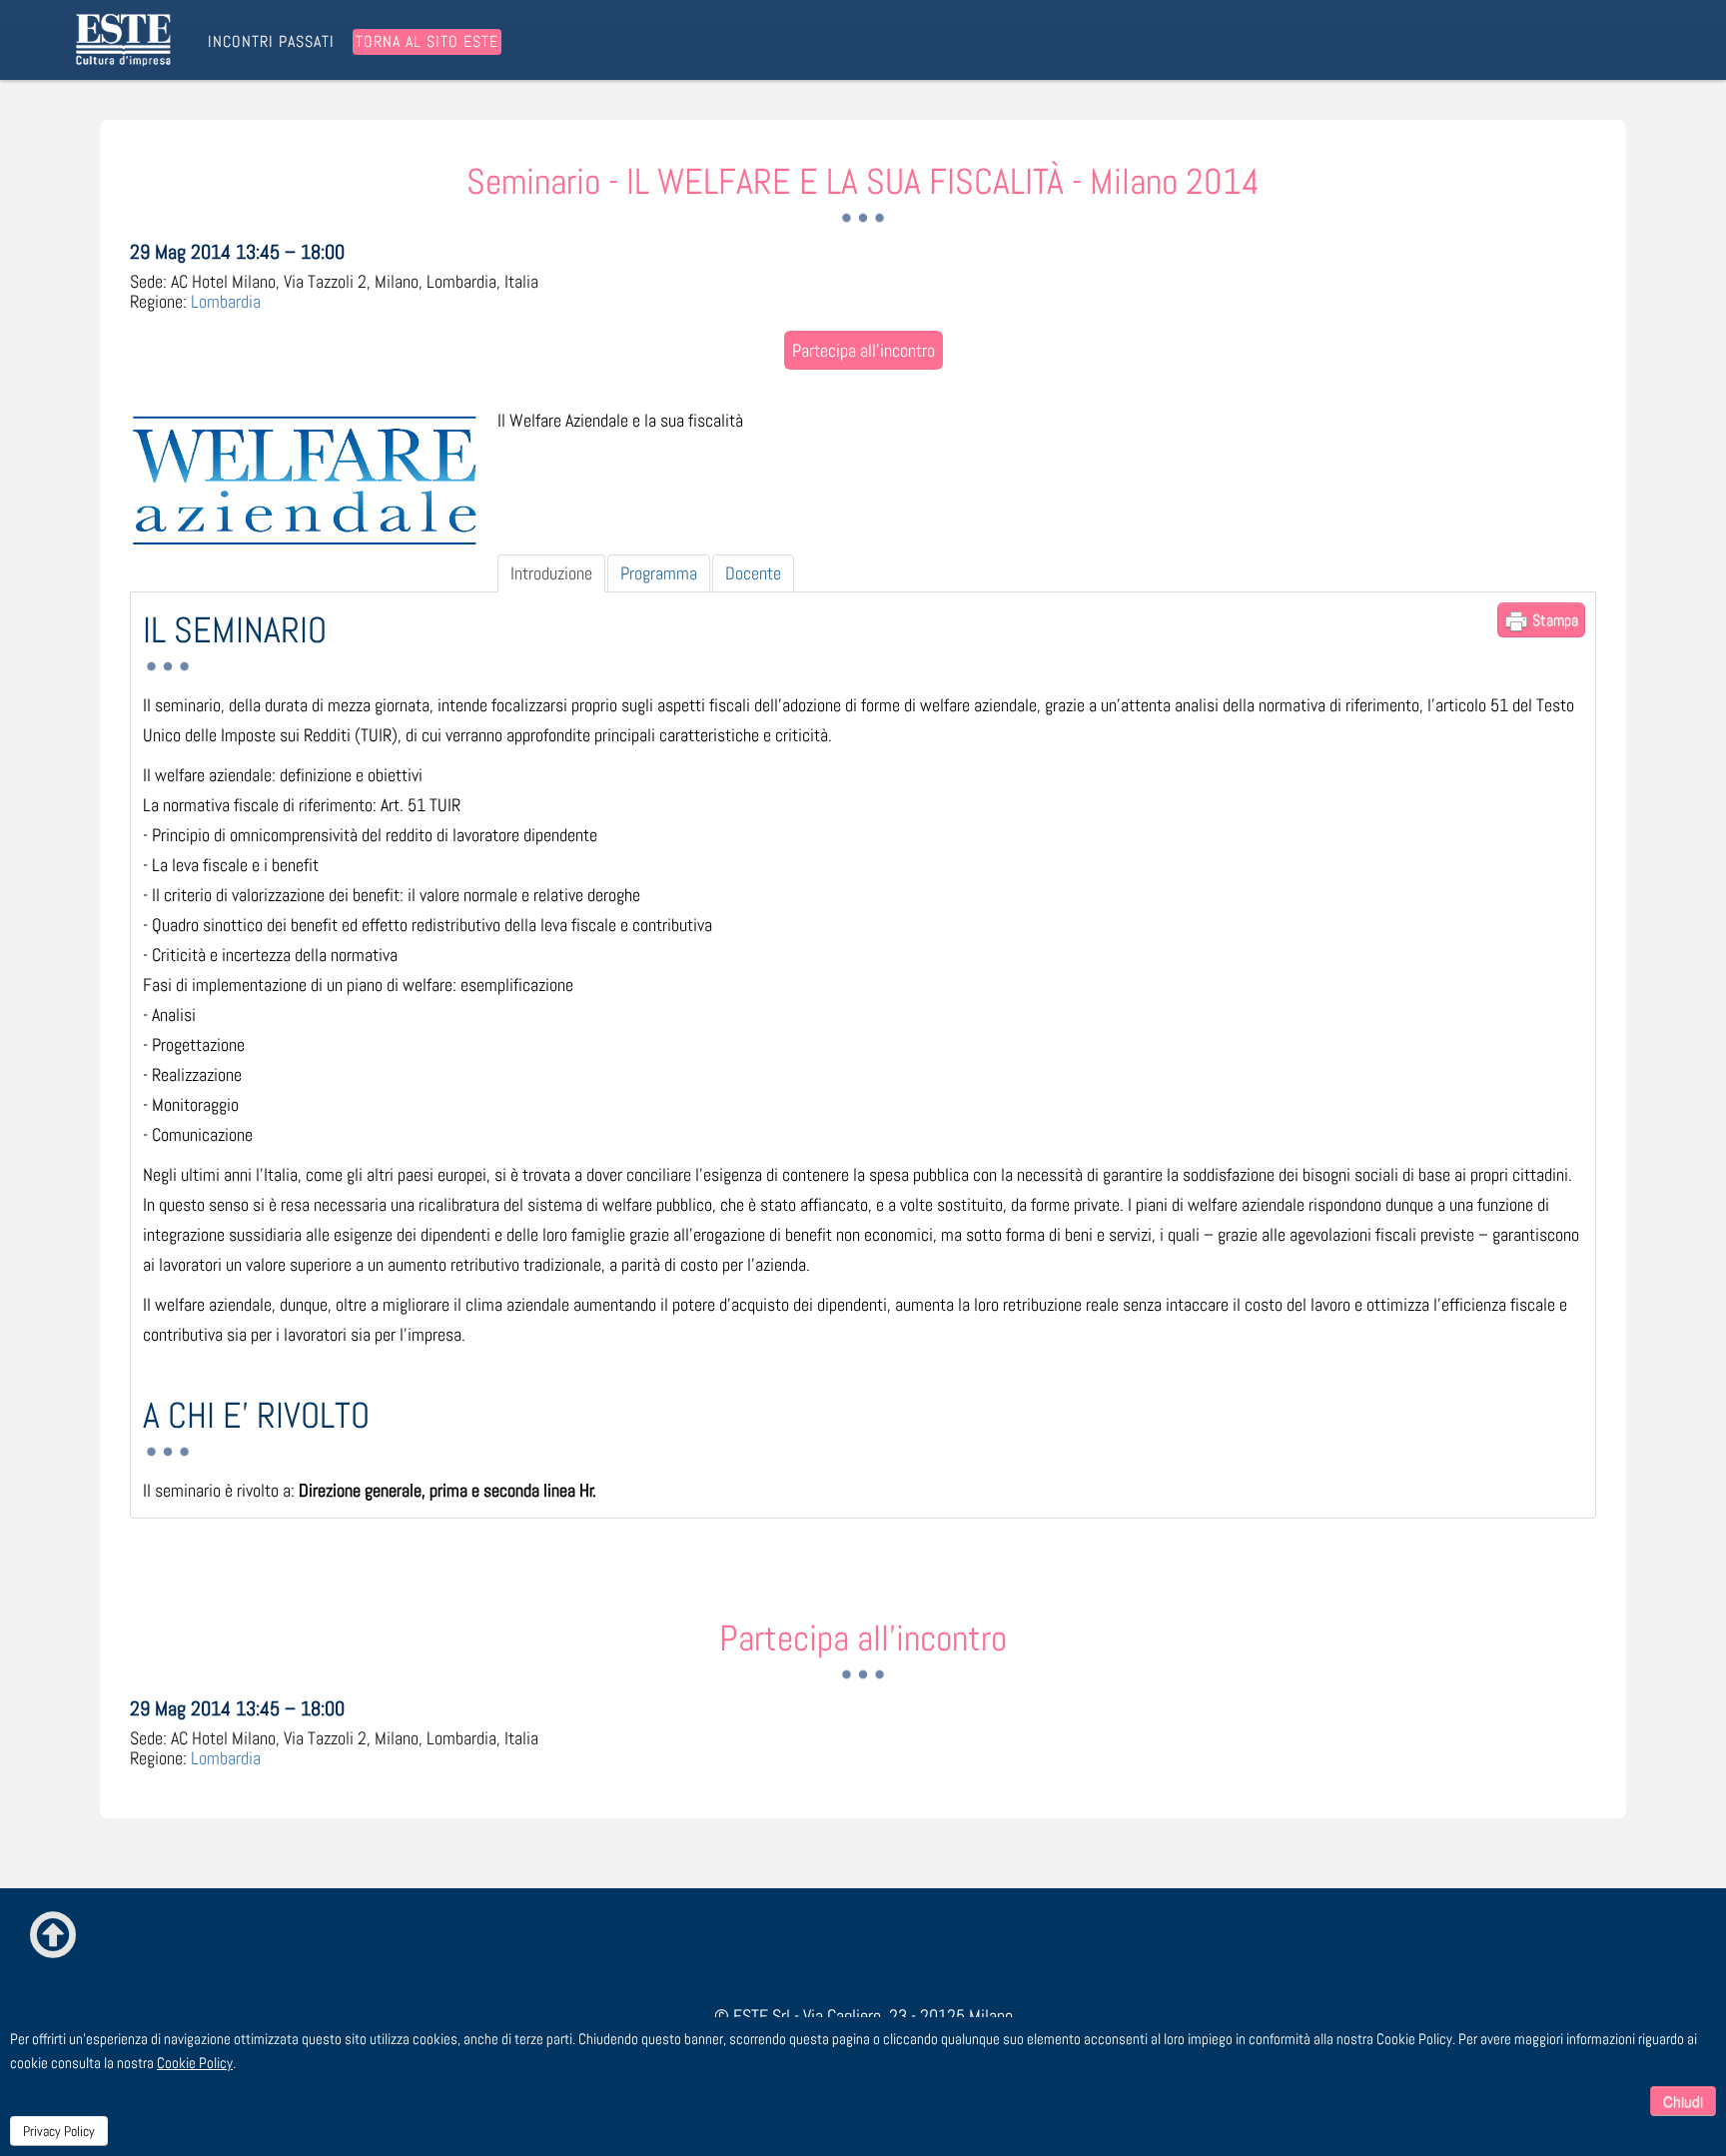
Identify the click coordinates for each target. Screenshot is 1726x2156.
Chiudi (1683, 2101)
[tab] (551, 573)
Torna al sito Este (427, 41)
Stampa (1553, 620)
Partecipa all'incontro (863, 350)
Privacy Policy (59, 2131)
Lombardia (226, 301)
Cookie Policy (195, 2063)
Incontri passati (271, 42)
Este (127, 40)
